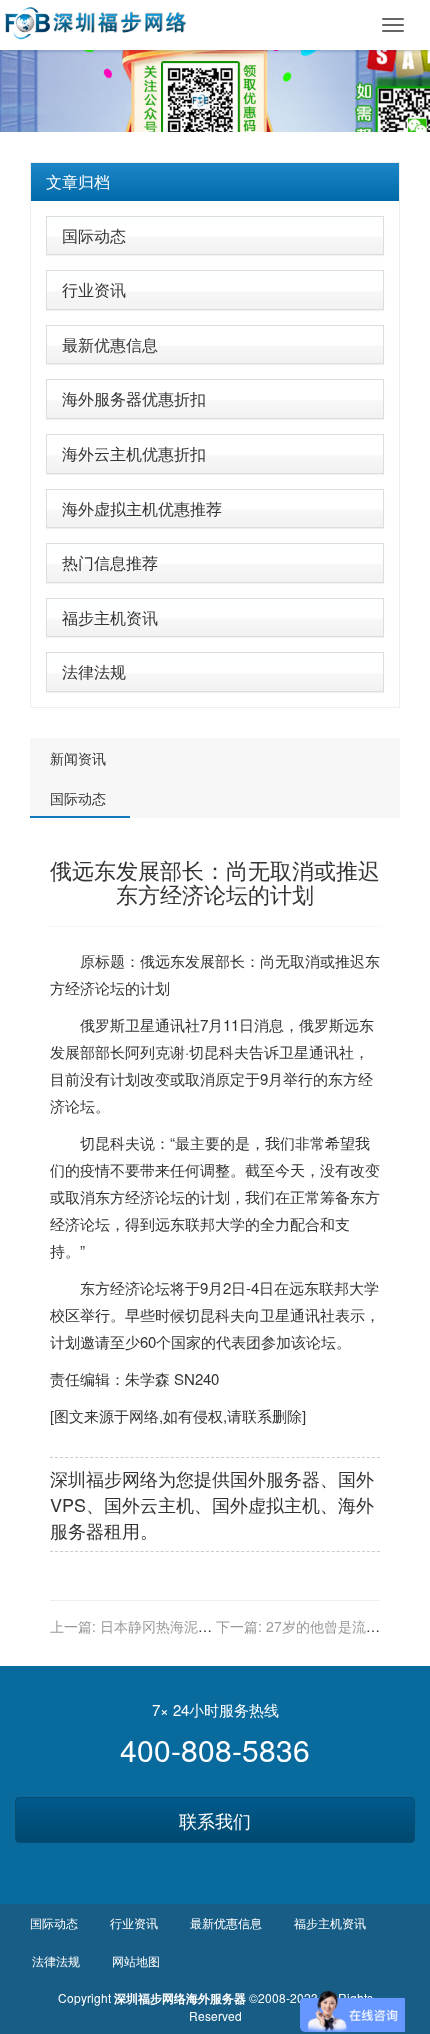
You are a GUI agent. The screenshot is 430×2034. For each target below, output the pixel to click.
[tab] (215, 182)
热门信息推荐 (110, 562)
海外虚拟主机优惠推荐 (142, 508)
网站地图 (136, 1960)
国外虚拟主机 (266, 1504)
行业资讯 (94, 289)
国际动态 (94, 235)
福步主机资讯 (110, 617)
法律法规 (94, 671)
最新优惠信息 (110, 344)
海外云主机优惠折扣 (134, 453)
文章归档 (78, 181)
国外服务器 (275, 1478)
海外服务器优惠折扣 (134, 398)
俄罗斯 (102, 1024)
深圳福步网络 (104, 1478)
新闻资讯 (78, 758)
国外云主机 (149, 1504)
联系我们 (215, 1820)
